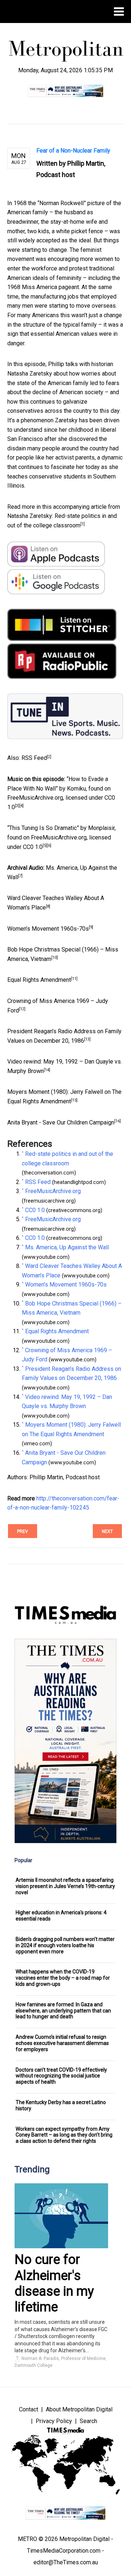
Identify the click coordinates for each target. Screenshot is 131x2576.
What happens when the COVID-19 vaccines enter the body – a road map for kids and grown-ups (63, 1978)
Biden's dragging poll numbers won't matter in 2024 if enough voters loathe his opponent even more (65, 1945)
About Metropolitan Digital (79, 2409)
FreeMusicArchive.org (35, 798)
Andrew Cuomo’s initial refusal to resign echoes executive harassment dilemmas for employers (62, 2043)
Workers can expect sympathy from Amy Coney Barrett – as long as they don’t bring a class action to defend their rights (64, 2135)
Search (88, 2421)
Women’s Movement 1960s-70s (48, 929)
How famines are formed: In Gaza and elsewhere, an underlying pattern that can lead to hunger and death (63, 2011)
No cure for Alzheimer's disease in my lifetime (54, 2283)
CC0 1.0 (33, 847)
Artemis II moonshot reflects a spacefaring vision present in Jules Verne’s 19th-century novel (65, 1886)
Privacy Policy (54, 2421)
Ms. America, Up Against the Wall (67, 1247)
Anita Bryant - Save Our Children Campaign (61, 1122)
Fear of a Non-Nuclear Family (73, 151)
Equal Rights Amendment (39, 980)
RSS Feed (34, 758)
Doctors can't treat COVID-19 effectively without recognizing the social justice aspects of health (61, 2076)
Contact (29, 2409)
